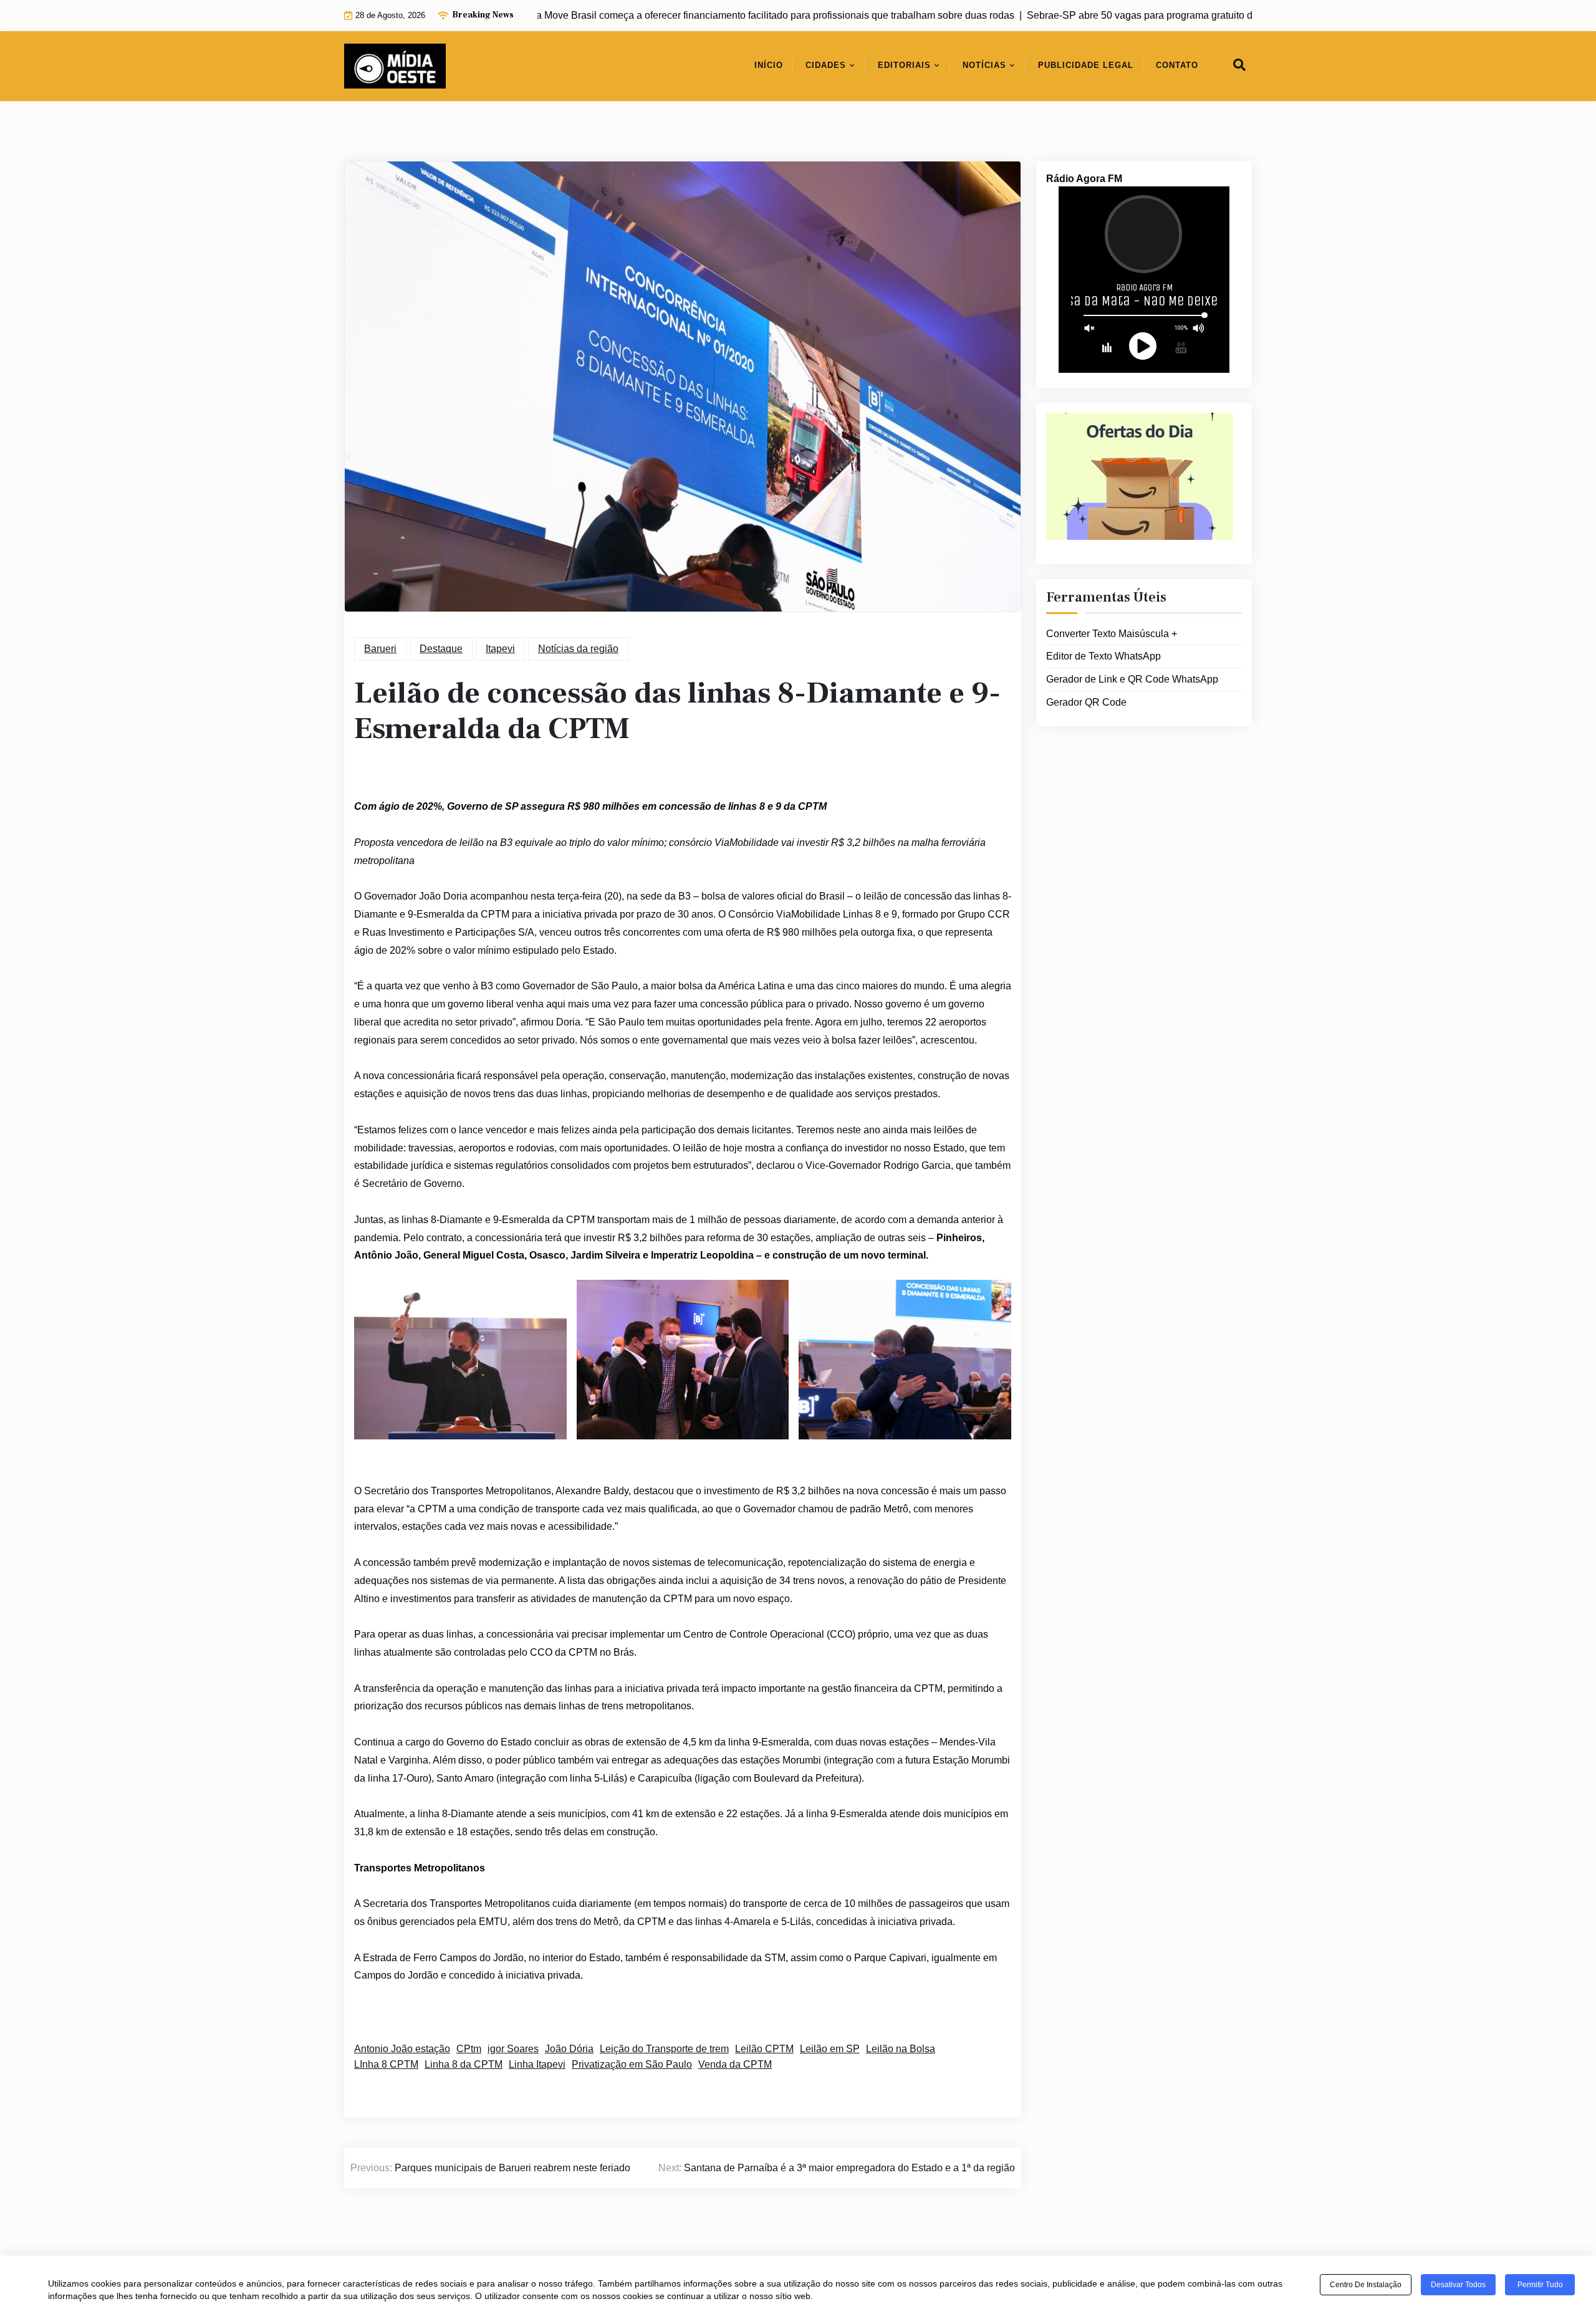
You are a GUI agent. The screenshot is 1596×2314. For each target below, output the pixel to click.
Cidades (826, 65)
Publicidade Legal (1086, 65)
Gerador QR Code (1086, 702)
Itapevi (500, 649)
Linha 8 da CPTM (464, 2064)
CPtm (469, 2049)
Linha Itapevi (537, 2064)
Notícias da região (578, 649)
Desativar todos (1458, 2285)
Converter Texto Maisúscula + (1112, 634)
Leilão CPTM (764, 2049)
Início (769, 65)
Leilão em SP (830, 2049)
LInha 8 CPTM (386, 2064)
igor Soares (513, 2049)
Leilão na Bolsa (901, 2049)
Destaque (441, 649)
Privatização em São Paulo (632, 2064)
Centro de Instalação (1366, 2285)
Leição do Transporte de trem (664, 2049)
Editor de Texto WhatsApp (1103, 656)
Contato (1177, 65)
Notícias (984, 65)
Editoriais (904, 65)
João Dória (569, 2049)
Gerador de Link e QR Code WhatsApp (1132, 679)
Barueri (380, 649)
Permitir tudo (1540, 2285)
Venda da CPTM (735, 2064)
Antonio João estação (402, 2049)
